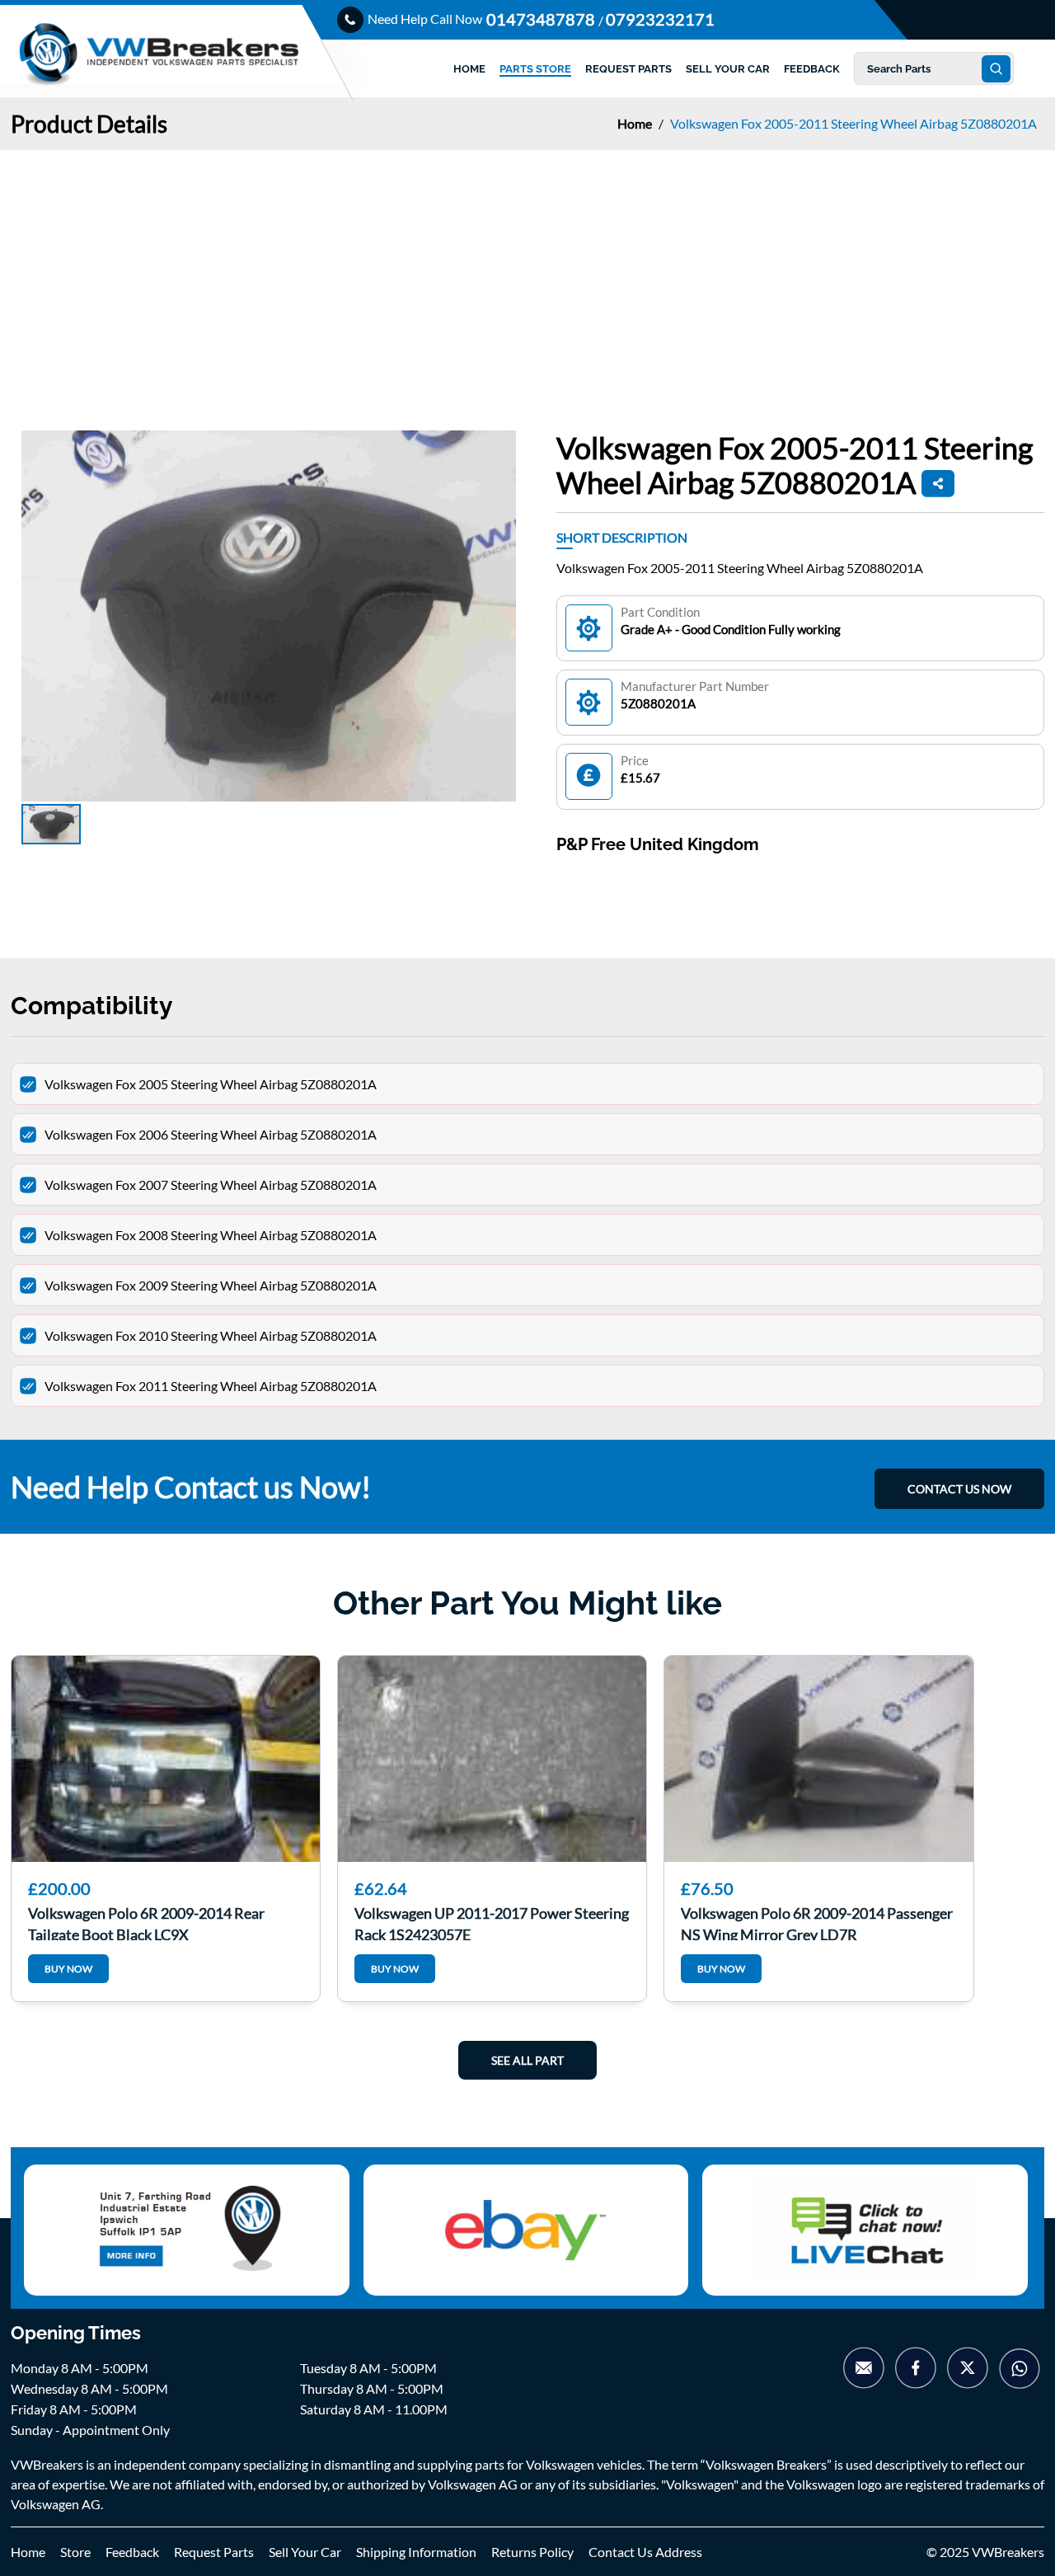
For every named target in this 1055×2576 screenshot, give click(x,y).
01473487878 (542, 19)
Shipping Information (416, 2552)
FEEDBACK (812, 69)
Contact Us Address (645, 2552)
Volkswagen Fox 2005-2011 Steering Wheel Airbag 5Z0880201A (853, 123)
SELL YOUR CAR (728, 69)
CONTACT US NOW (959, 1489)
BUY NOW (68, 1969)
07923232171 (660, 19)
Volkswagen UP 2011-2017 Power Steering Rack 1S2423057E (492, 1922)
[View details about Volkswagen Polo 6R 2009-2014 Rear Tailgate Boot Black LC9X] (166, 1759)
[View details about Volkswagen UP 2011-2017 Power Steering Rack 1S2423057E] (492, 1759)
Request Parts (214, 2552)
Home (636, 123)
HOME (469, 69)
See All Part (527, 2060)
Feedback (132, 2552)
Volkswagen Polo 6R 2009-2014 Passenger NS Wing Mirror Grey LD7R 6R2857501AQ (817, 1922)
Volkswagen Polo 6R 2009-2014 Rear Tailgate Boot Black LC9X (146, 1922)
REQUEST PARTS (628, 69)
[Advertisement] (527, 274)
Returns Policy (532, 2552)
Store (75, 2552)
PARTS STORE (535, 69)
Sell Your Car (305, 2552)
